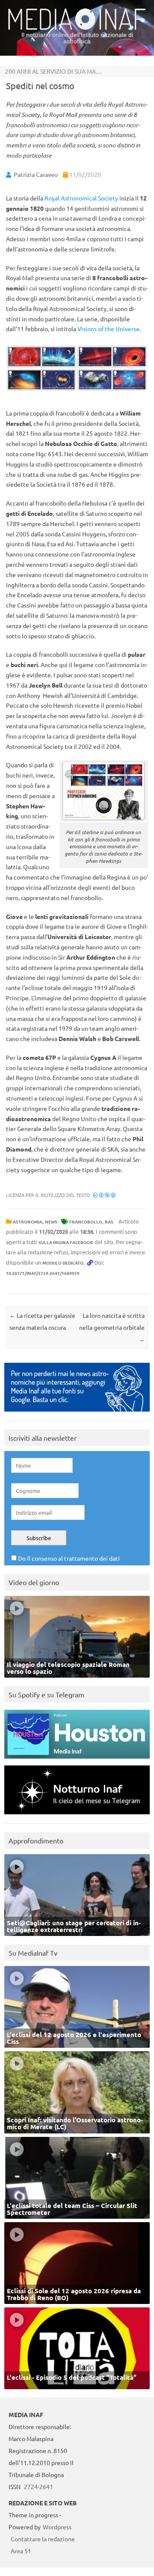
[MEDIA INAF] (77, 28)
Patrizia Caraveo (36, 174)
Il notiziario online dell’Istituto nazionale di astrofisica (77, 38)
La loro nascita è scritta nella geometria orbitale (112, 1327)
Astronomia (28, 1222)
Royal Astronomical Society (82, 198)
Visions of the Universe (108, 329)
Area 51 (21, 2551)
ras (109, 1222)
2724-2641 (38, 2486)
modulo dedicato (63, 1263)
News (51, 1222)
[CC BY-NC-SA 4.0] (104, 1195)
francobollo (86, 1222)
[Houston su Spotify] (77, 1761)
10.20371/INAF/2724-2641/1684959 (43, 1273)
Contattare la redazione (43, 2539)
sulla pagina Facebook (66, 1242)
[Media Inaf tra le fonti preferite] (77, 1414)
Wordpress (57, 2527)
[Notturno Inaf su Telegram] (77, 1816)
